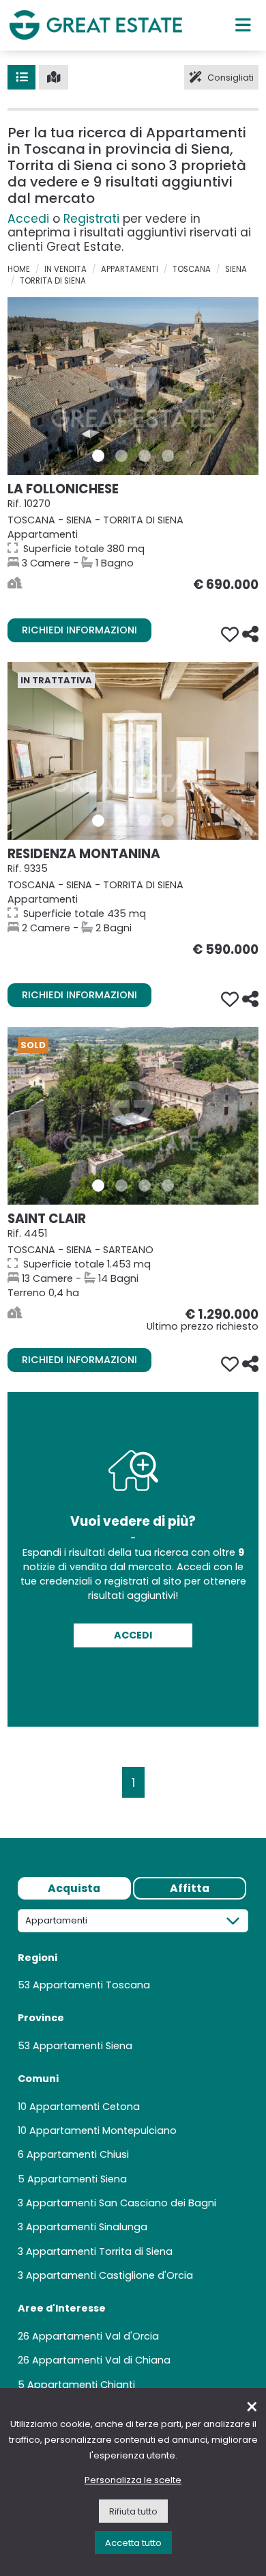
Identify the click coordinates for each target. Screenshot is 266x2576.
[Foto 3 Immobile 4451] (145, 1186)
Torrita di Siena (53, 281)
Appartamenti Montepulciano (103, 2130)
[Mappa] (54, 77)
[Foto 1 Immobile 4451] (98, 1186)
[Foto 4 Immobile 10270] (168, 456)
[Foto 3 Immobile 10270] (145, 456)
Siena (236, 269)
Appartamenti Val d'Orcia (95, 2336)
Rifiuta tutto (133, 2511)
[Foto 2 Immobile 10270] (121, 456)
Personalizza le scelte (133, 2480)
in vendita (65, 269)
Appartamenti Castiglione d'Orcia (109, 2275)
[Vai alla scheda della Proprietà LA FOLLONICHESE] (133, 386)
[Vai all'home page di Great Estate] (96, 25)
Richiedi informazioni (79, 630)
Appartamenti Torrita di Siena (99, 2251)
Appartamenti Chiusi (78, 2154)
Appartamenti (130, 269)
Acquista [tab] (74, 1888)
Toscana (192, 269)
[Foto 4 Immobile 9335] (168, 821)
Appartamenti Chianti (81, 2385)
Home (19, 269)
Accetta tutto (133, 2543)
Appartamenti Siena (83, 2046)
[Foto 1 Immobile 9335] (98, 821)
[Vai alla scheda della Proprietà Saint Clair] (133, 1116)
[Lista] (21, 77)
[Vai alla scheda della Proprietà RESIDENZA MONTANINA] (133, 751)
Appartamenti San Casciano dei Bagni (121, 2203)
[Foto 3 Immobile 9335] (145, 821)
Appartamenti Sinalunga (87, 2227)
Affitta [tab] (190, 1888)
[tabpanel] (133, 2155)
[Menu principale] (243, 25)
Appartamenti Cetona (85, 2107)
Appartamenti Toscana (91, 1985)
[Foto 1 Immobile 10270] (98, 456)
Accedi (28, 219)
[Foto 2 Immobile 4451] (121, 1186)
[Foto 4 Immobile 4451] (168, 1186)
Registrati (91, 219)
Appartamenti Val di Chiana (101, 2360)
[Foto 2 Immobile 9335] (121, 821)
